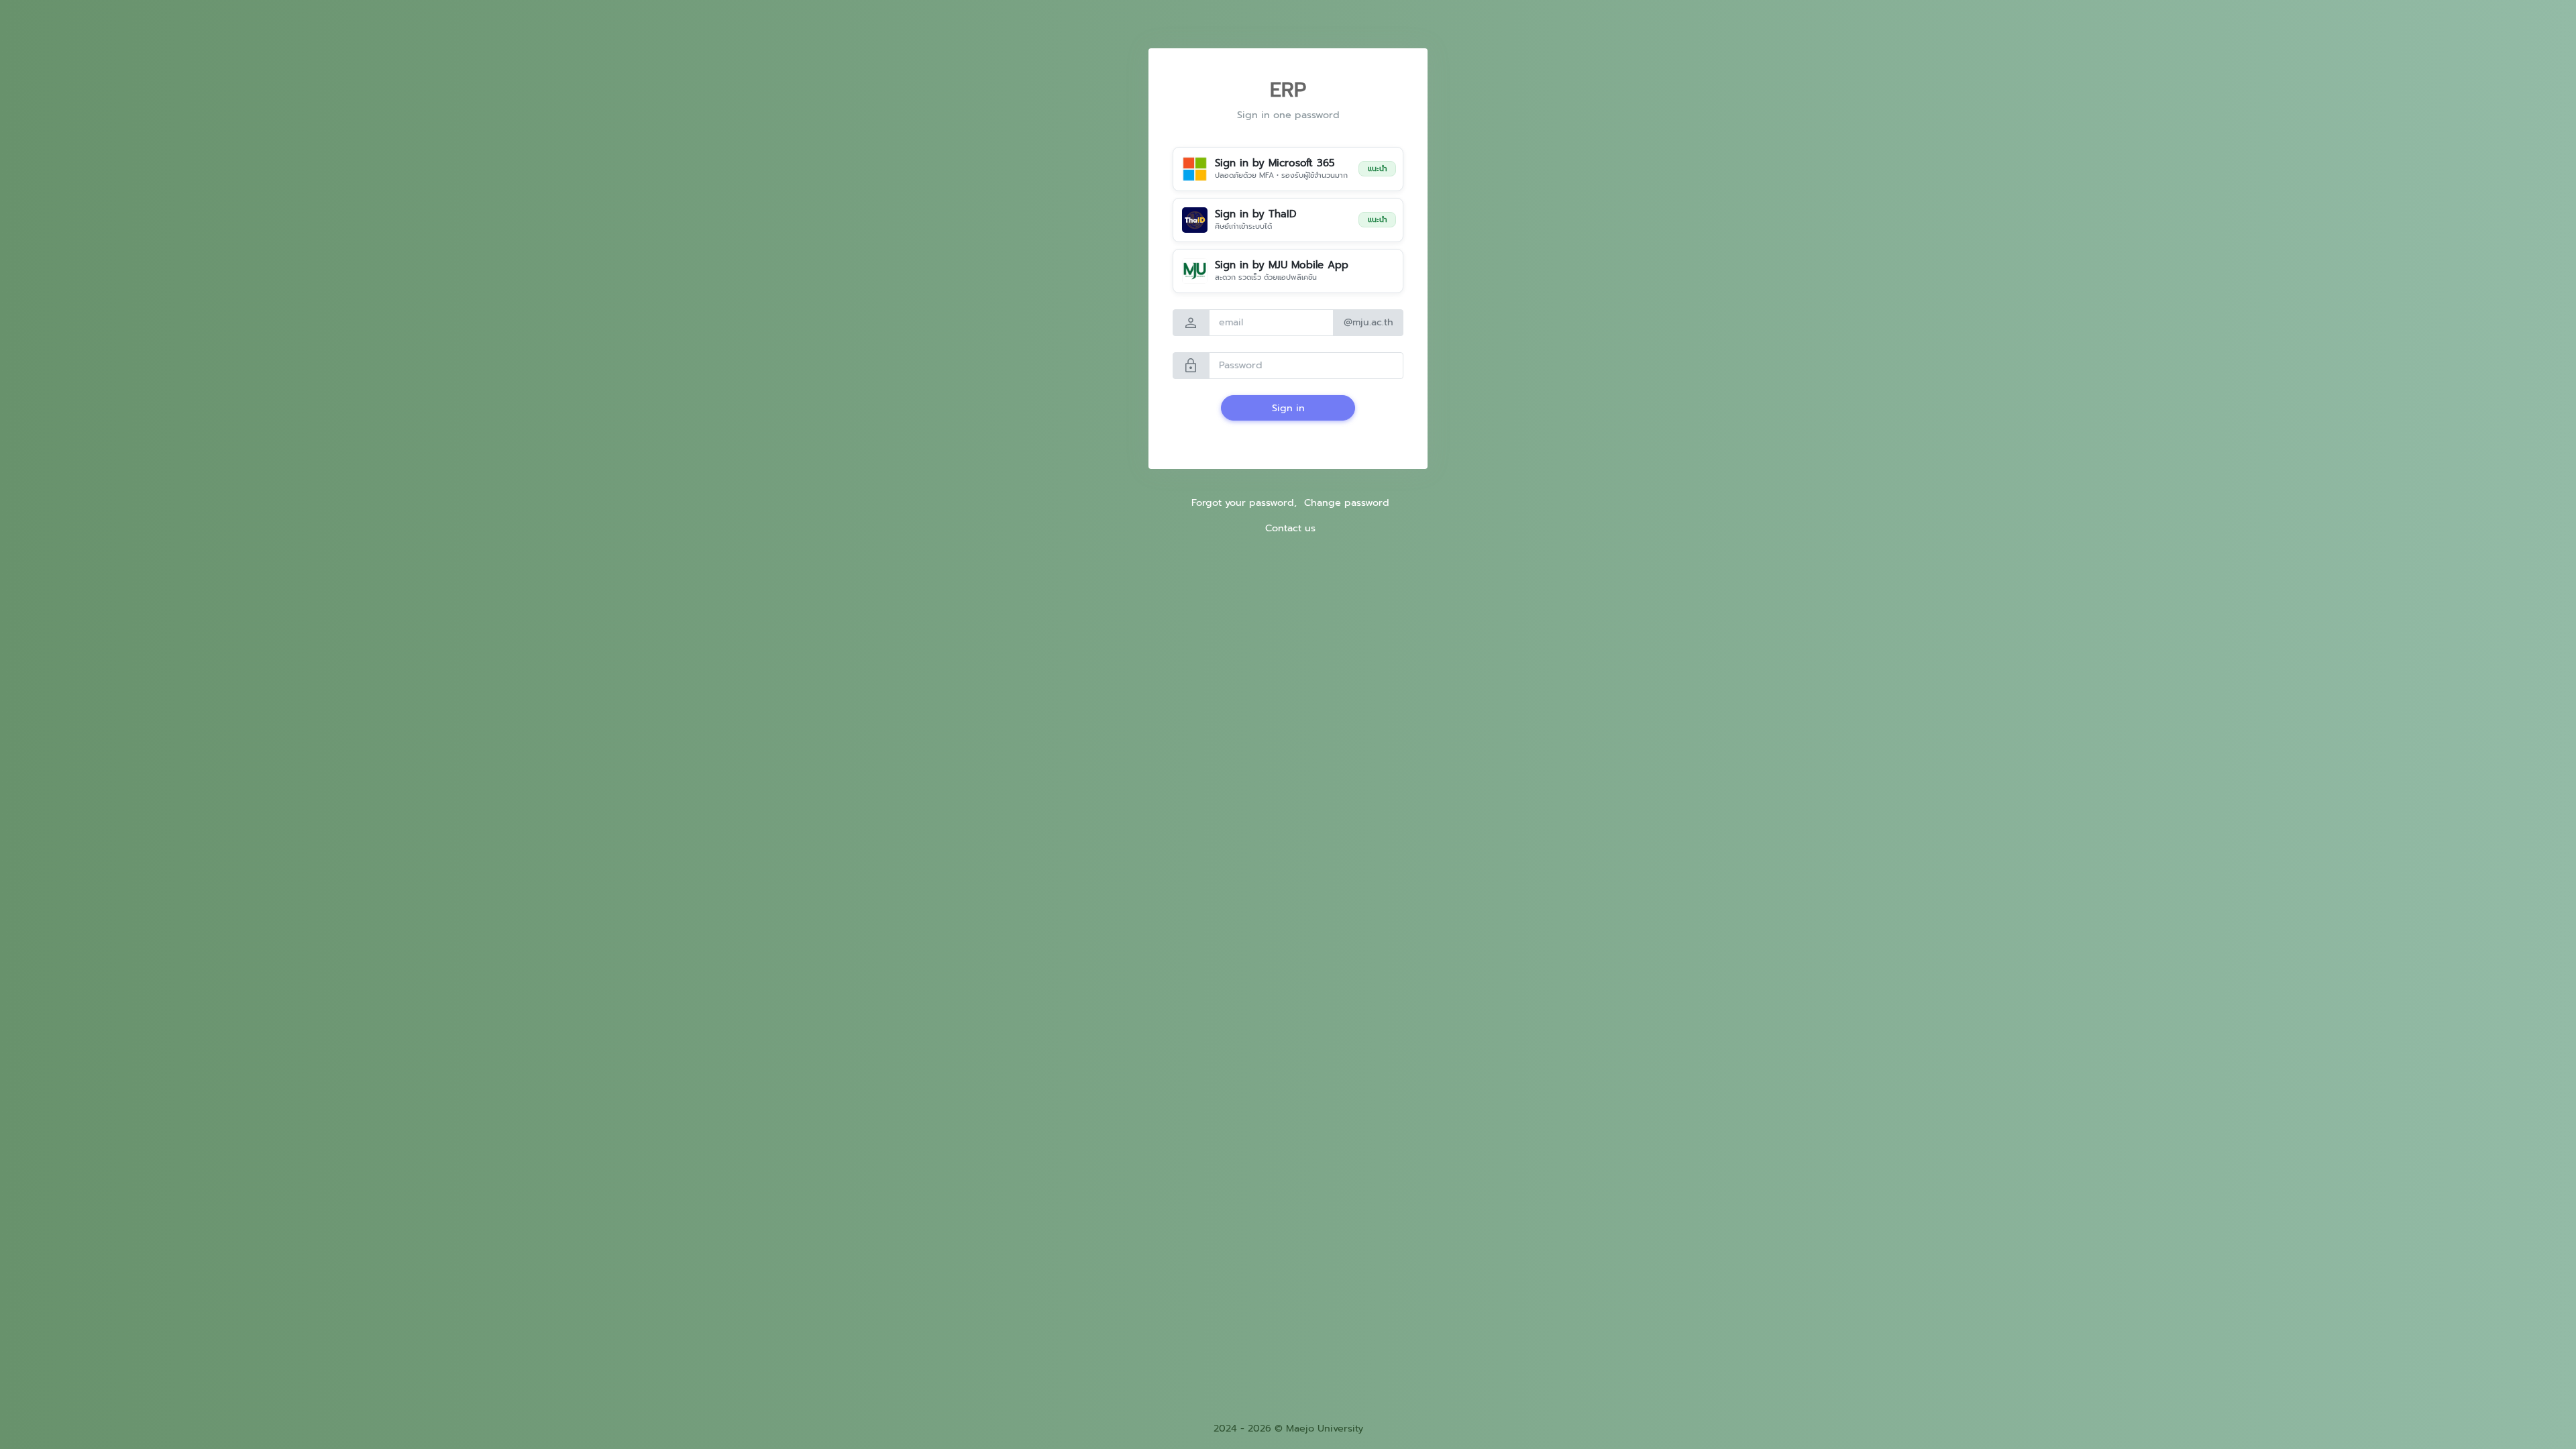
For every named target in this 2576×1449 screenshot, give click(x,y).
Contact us (1290, 528)
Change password (1347, 502)
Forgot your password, (1244, 502)
